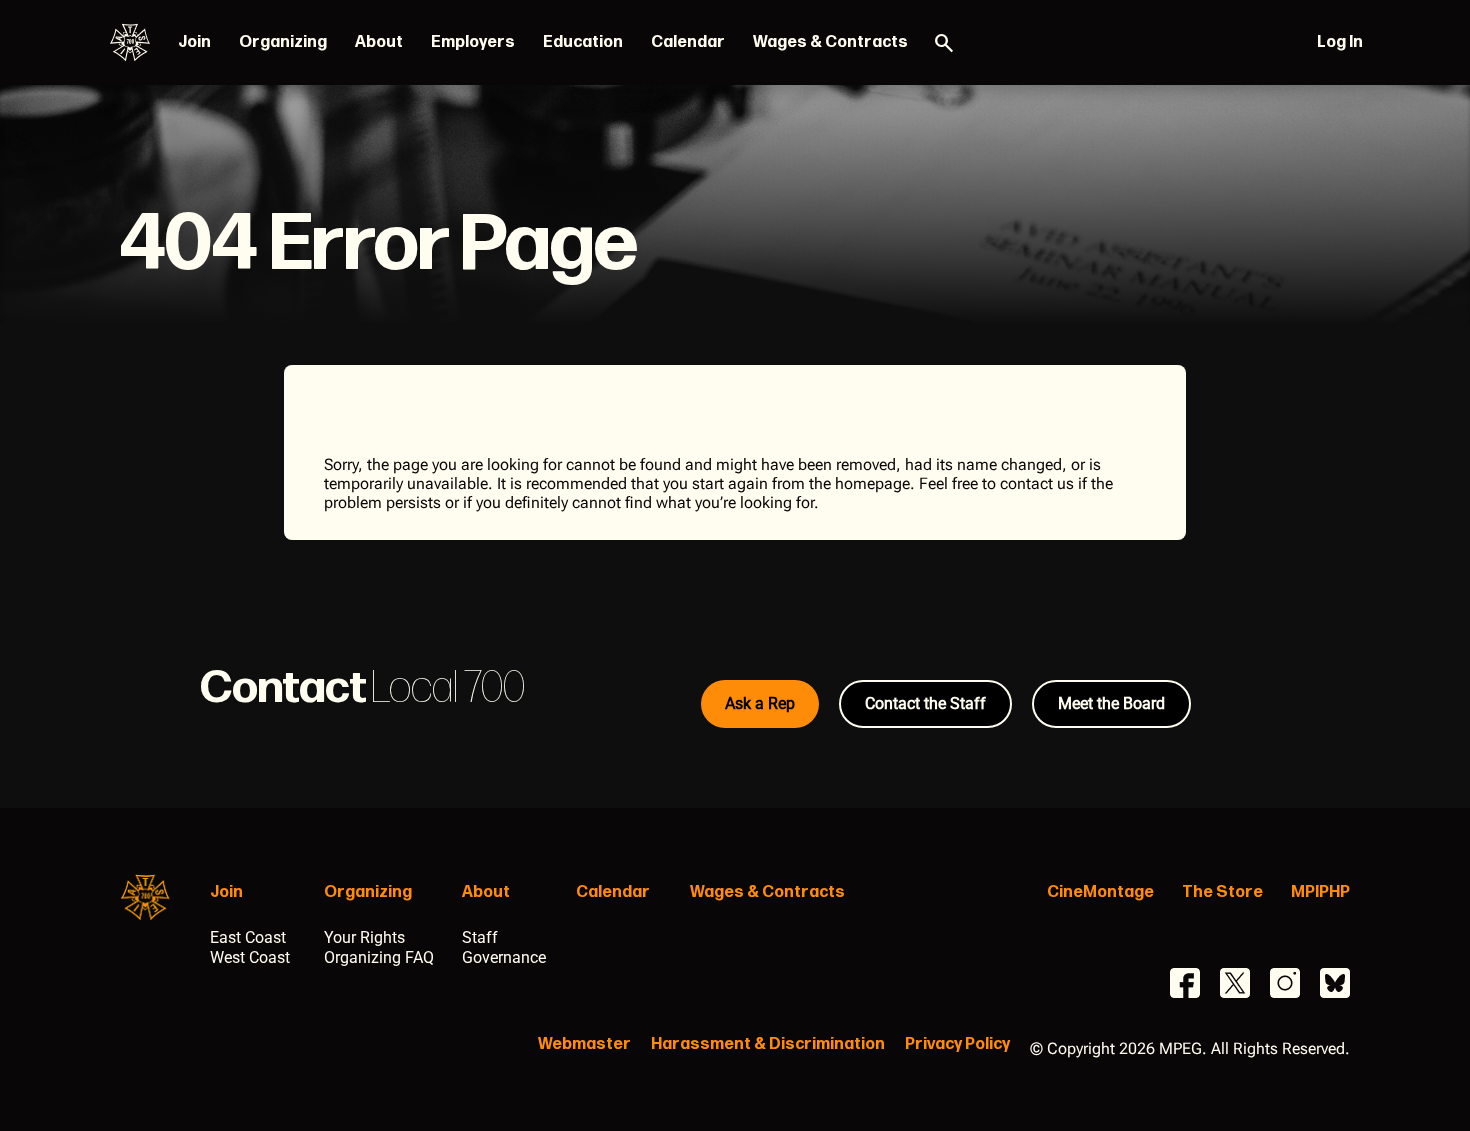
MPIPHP (1320, 892)
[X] (1235, 983)
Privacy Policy (957, 1044)
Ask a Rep (760, 703)
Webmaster (584, 1044)
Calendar (688, 42)
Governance (504, 957)
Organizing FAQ (379, 957)
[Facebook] (1185, 983)
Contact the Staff (925, 703)
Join (194, 42)
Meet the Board (1111, 703)
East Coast (248, 937)
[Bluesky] (1335, 983)
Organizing (283, 42)
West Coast (250, 957)
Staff (480, 937)
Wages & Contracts (830, 42)
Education (583, 42)
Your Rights (364, 937)
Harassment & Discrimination (768, 1044)
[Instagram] (1285, 983)
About (379, 42)
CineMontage (1100, 892)
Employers (473, 42)
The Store (1222, 892)
